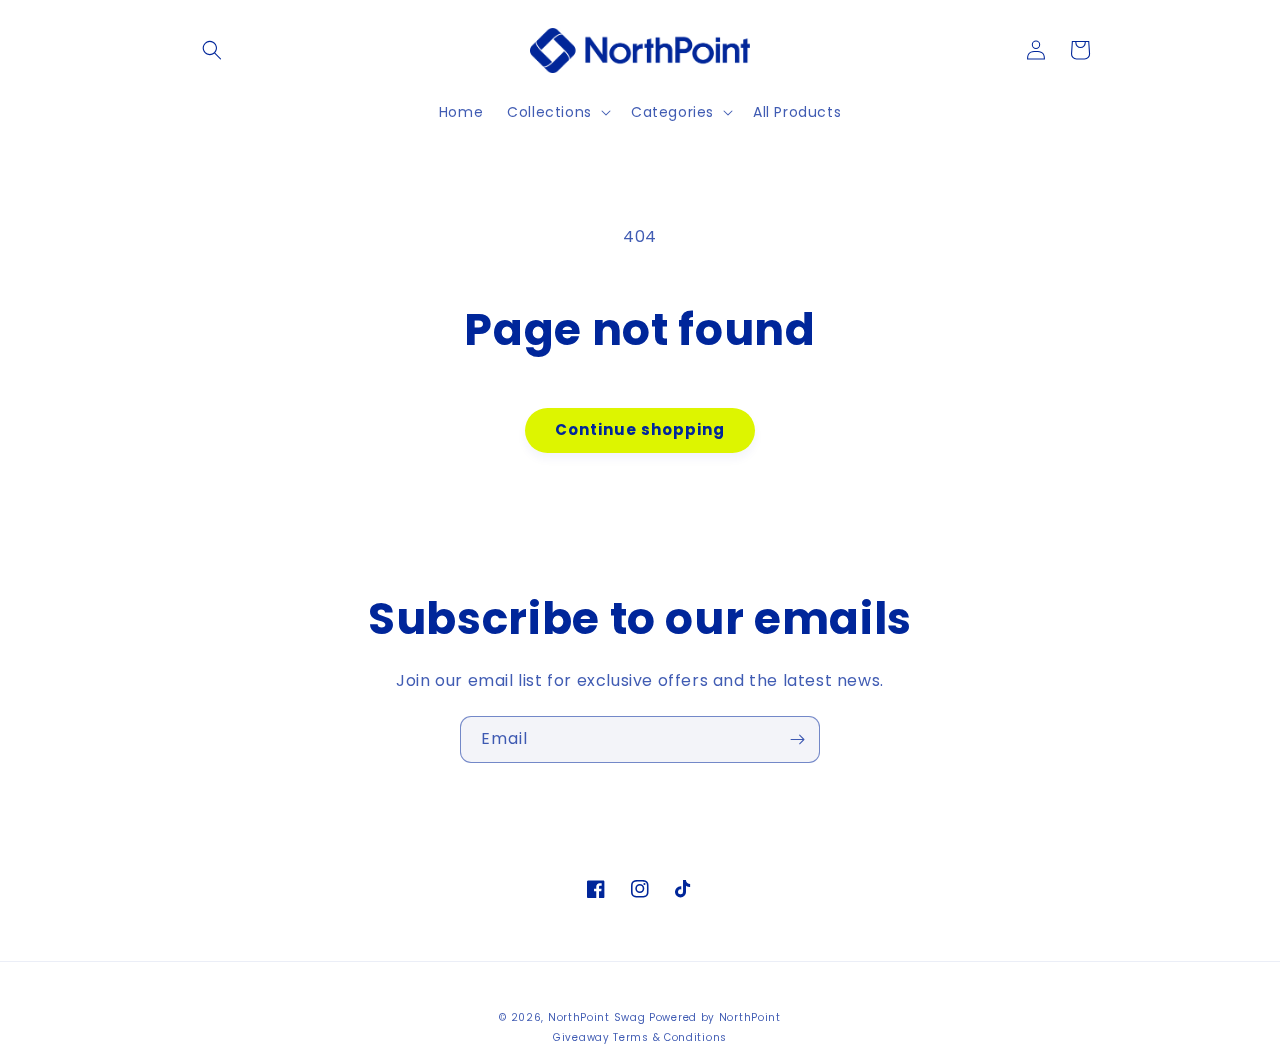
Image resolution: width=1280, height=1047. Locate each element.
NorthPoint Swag (597, 1017)
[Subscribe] (797, 739)
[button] (212, 50)
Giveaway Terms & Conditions (640, 1037)
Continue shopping (640, 429)
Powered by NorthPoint (715, 1017)
